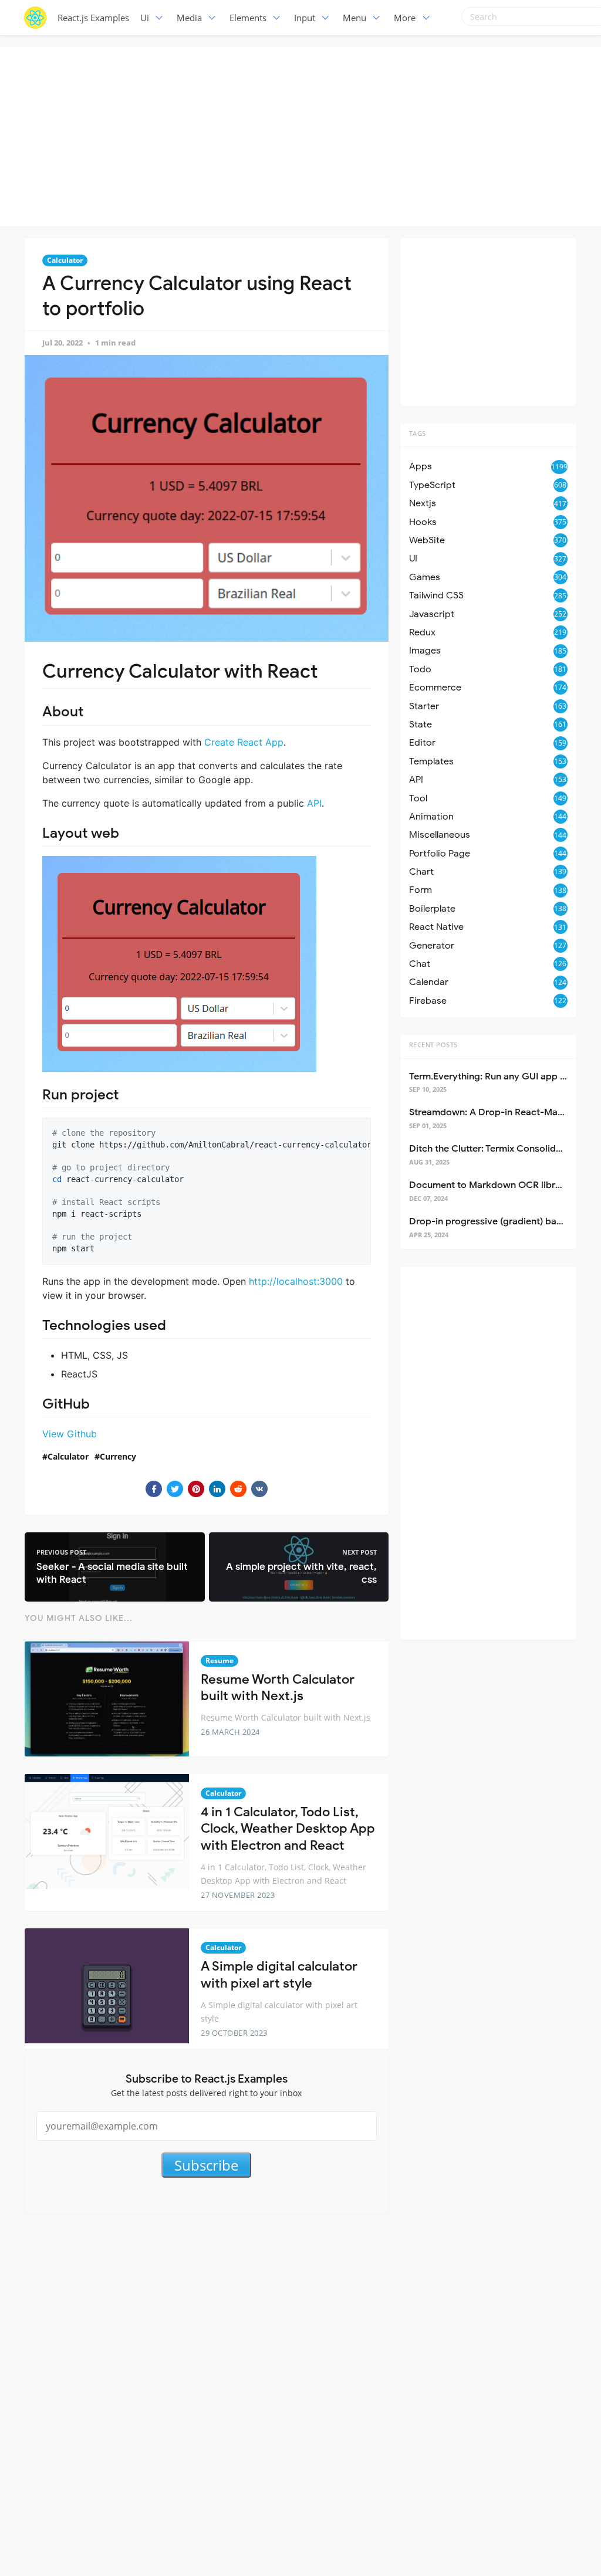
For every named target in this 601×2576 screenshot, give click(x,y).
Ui (145, 18)
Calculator (65, 260)
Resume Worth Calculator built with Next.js (278, 1688)
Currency (118, 1456)
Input (305, 18)
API (314, 803)
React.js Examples (93, 18)
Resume (220, 1661)
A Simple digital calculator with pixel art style (279, 1975)
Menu (354, 18)
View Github (70, 1434)
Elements (248, 18)
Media (189, 18)
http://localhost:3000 (296, 1281)
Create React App (244, 742)
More (405, 18)
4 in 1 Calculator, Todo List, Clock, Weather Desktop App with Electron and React (288, 1829)
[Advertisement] (303, 135)
